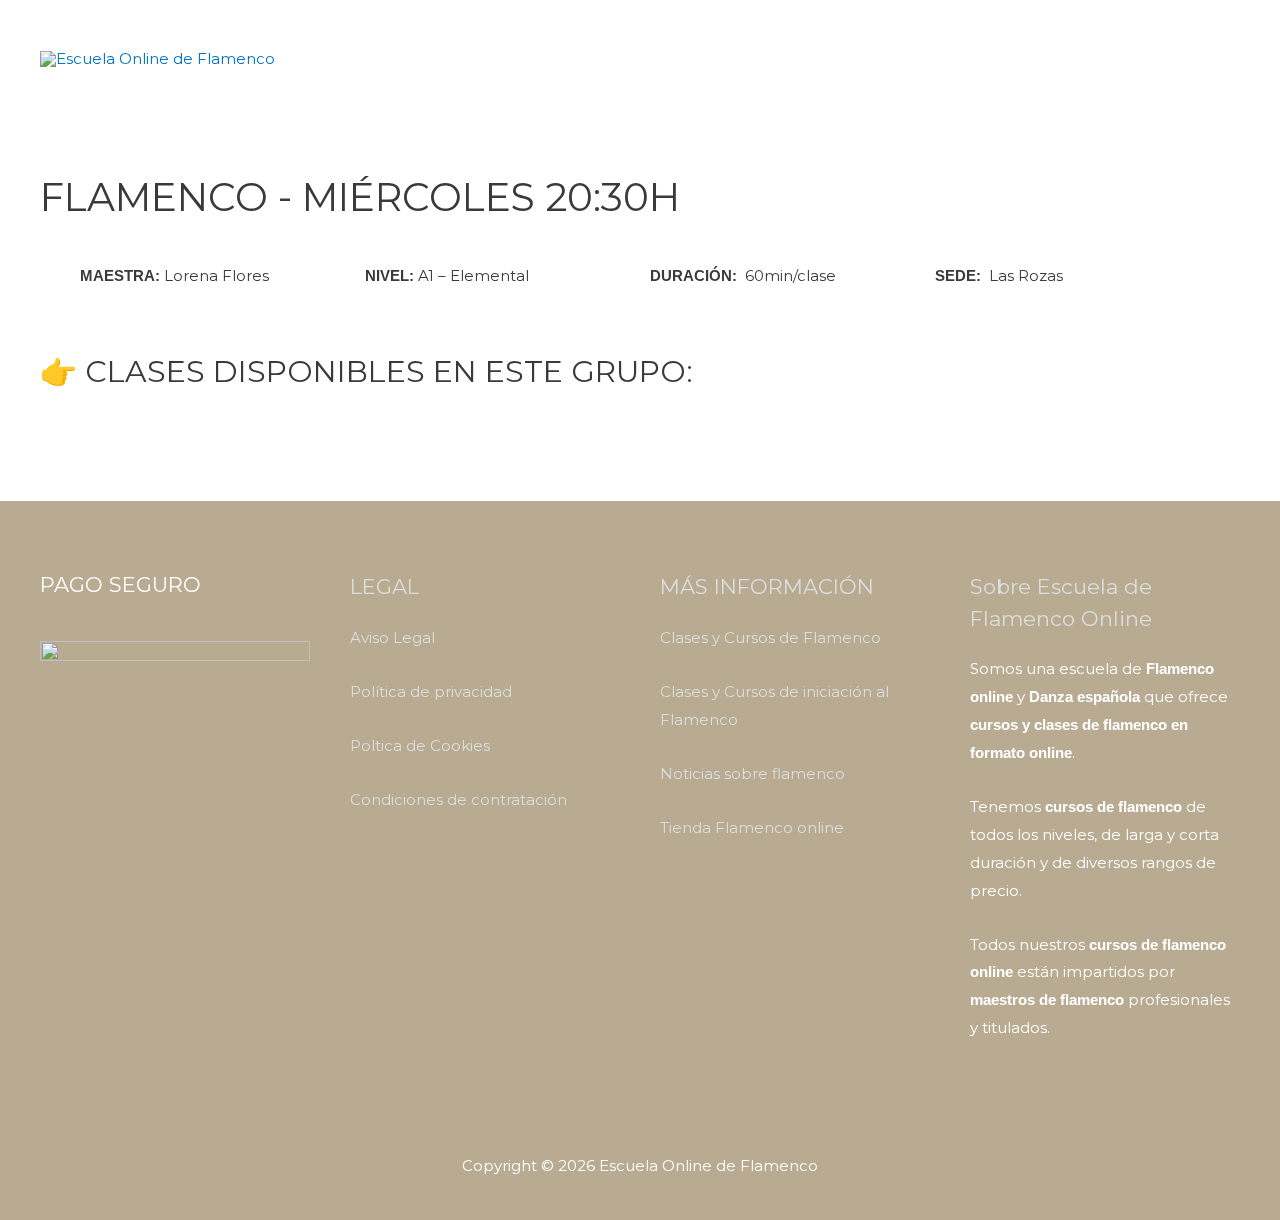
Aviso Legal (392, 637)
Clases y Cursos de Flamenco (770, 637)
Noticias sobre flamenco (752, 773)
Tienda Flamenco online (752, 827)
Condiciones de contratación (458, 799)
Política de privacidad (431, 691)
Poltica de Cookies (420, 745)
